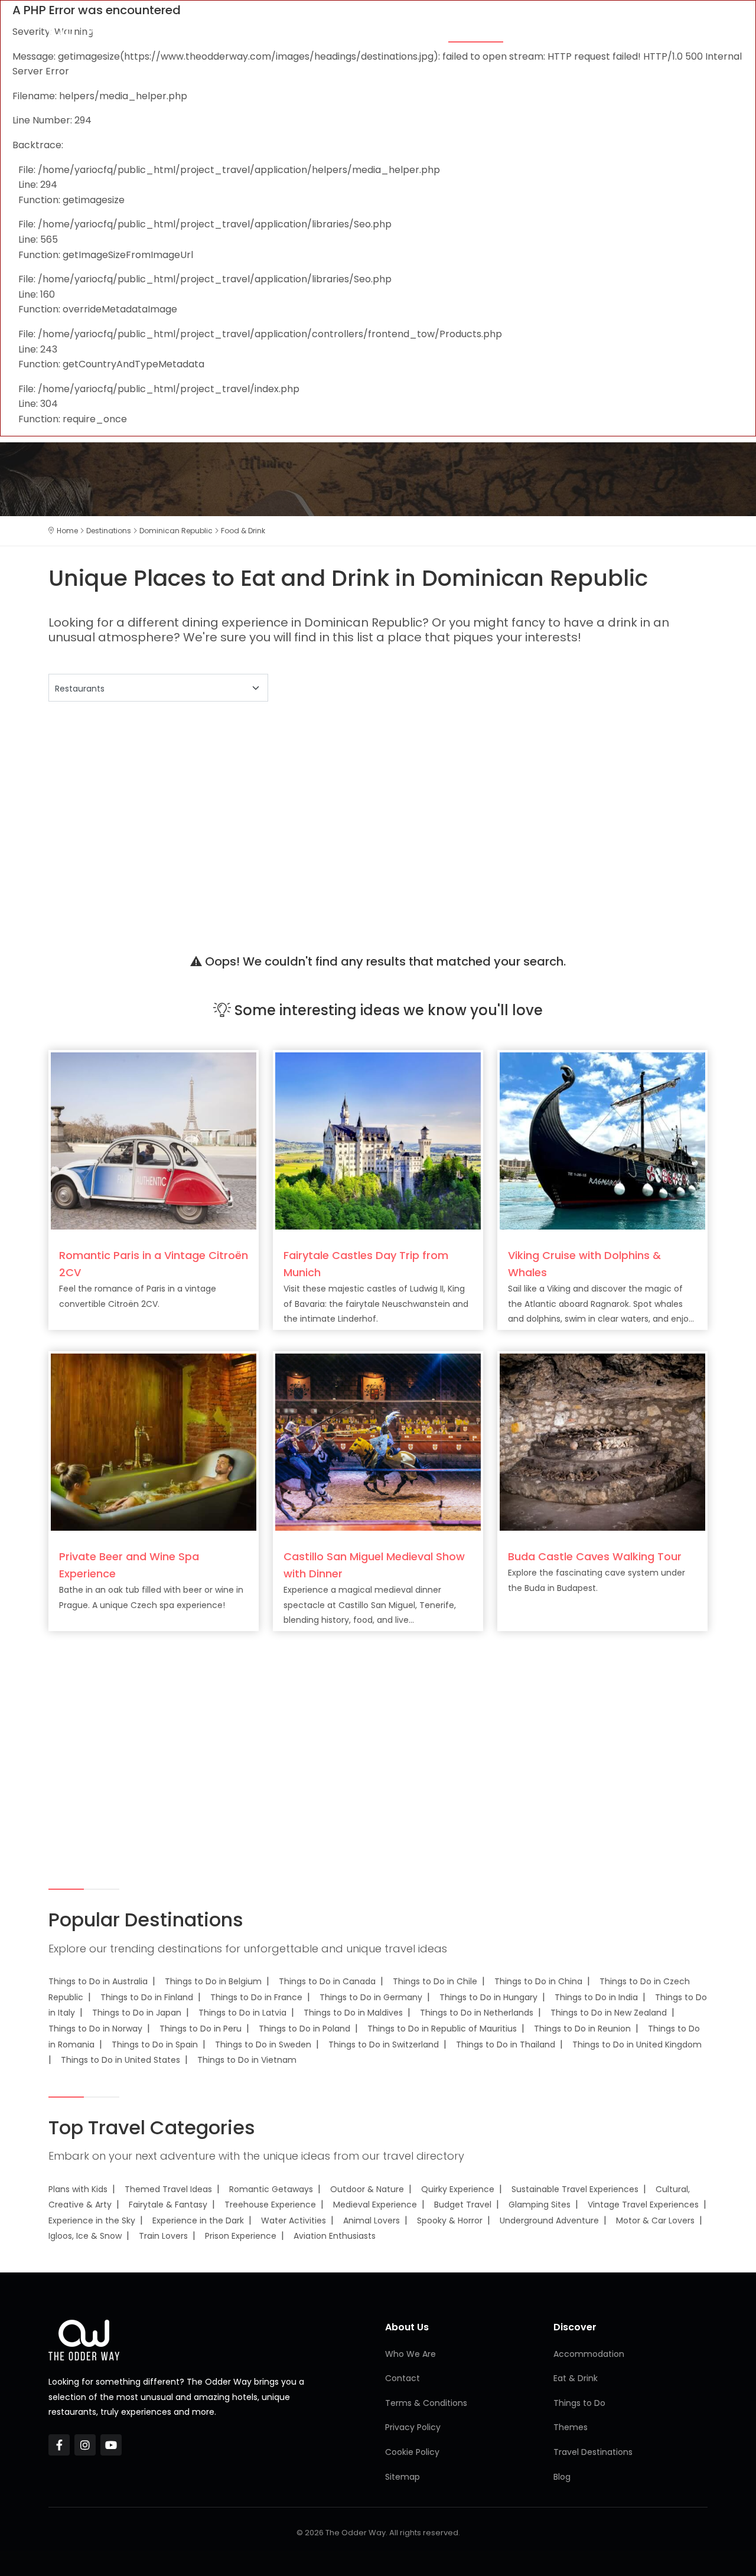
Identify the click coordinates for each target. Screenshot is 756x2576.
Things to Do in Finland (147, 1997)
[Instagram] (85, 2445)
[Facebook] (59, 2445)
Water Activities (294, 2220)
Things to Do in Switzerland (384, 2045)
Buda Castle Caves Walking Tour (595, 1556)
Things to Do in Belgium (213, 1981)
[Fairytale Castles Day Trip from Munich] (378, 1141)
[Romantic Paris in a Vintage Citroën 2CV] (154, 1141)
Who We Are (410, 2354)
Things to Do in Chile (435, 1981)
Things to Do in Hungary (488, 1997)
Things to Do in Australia (98, 1981)
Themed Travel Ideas (168, 2189)
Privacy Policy (413, 2427)
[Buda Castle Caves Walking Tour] (602, 1442)
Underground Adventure (549, 2220)
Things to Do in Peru (201, 2029)
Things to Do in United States (120, 2060)
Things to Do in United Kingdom (637, 2045)
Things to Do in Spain (155, 2045)
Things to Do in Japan (137, 2013)
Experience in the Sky (92, 2220)
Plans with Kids (78, 2189)
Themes (315, 31)
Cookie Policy (412, 2452)
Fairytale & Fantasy (168, 2205)
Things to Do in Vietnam (247, 2060)
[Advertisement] (378, 813)
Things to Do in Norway (95, 2029)
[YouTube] (111, 2445)
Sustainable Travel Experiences (575, 2189)
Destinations (633, 31)
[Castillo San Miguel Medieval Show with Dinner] (378, 1442)
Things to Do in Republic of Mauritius (442, 2029)
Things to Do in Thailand (506, 2045)
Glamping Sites (540, 2205)
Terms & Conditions (426, 2403)
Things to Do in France (256, 1997)
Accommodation (390, 31)
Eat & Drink (476, 31)
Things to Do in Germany (371, 1997)
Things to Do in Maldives (353, 2013)
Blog (694, 31)
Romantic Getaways (271, 2189)
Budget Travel (463, 2205)
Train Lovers (163, 2236)
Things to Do (552, 31)
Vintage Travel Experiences (643, 2205)
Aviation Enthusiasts (335, 2236)
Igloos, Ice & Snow (85, 2236)
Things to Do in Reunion (582, 2029)
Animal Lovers (372, 2220)
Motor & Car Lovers (655, 2220)
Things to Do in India (596, 1997)
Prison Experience (241, 2236)
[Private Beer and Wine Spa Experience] (154, 1442)
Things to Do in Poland (304, 2029)
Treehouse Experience (270, 2205)
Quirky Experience (458, 2189)
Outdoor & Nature (367, 2189)
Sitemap (403, 2477)
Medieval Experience (375, 2205)
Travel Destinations (593, 2452)
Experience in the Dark (198, 2220)
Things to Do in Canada (327, 1981)
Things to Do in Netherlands (477, 2013)
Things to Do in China (538, 1981)
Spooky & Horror (450, 2220)
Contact (403, 2378)
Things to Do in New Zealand (609, 2013)
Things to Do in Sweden (263, 2045)
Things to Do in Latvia (242, 2013)
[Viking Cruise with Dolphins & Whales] (602, 1141)
